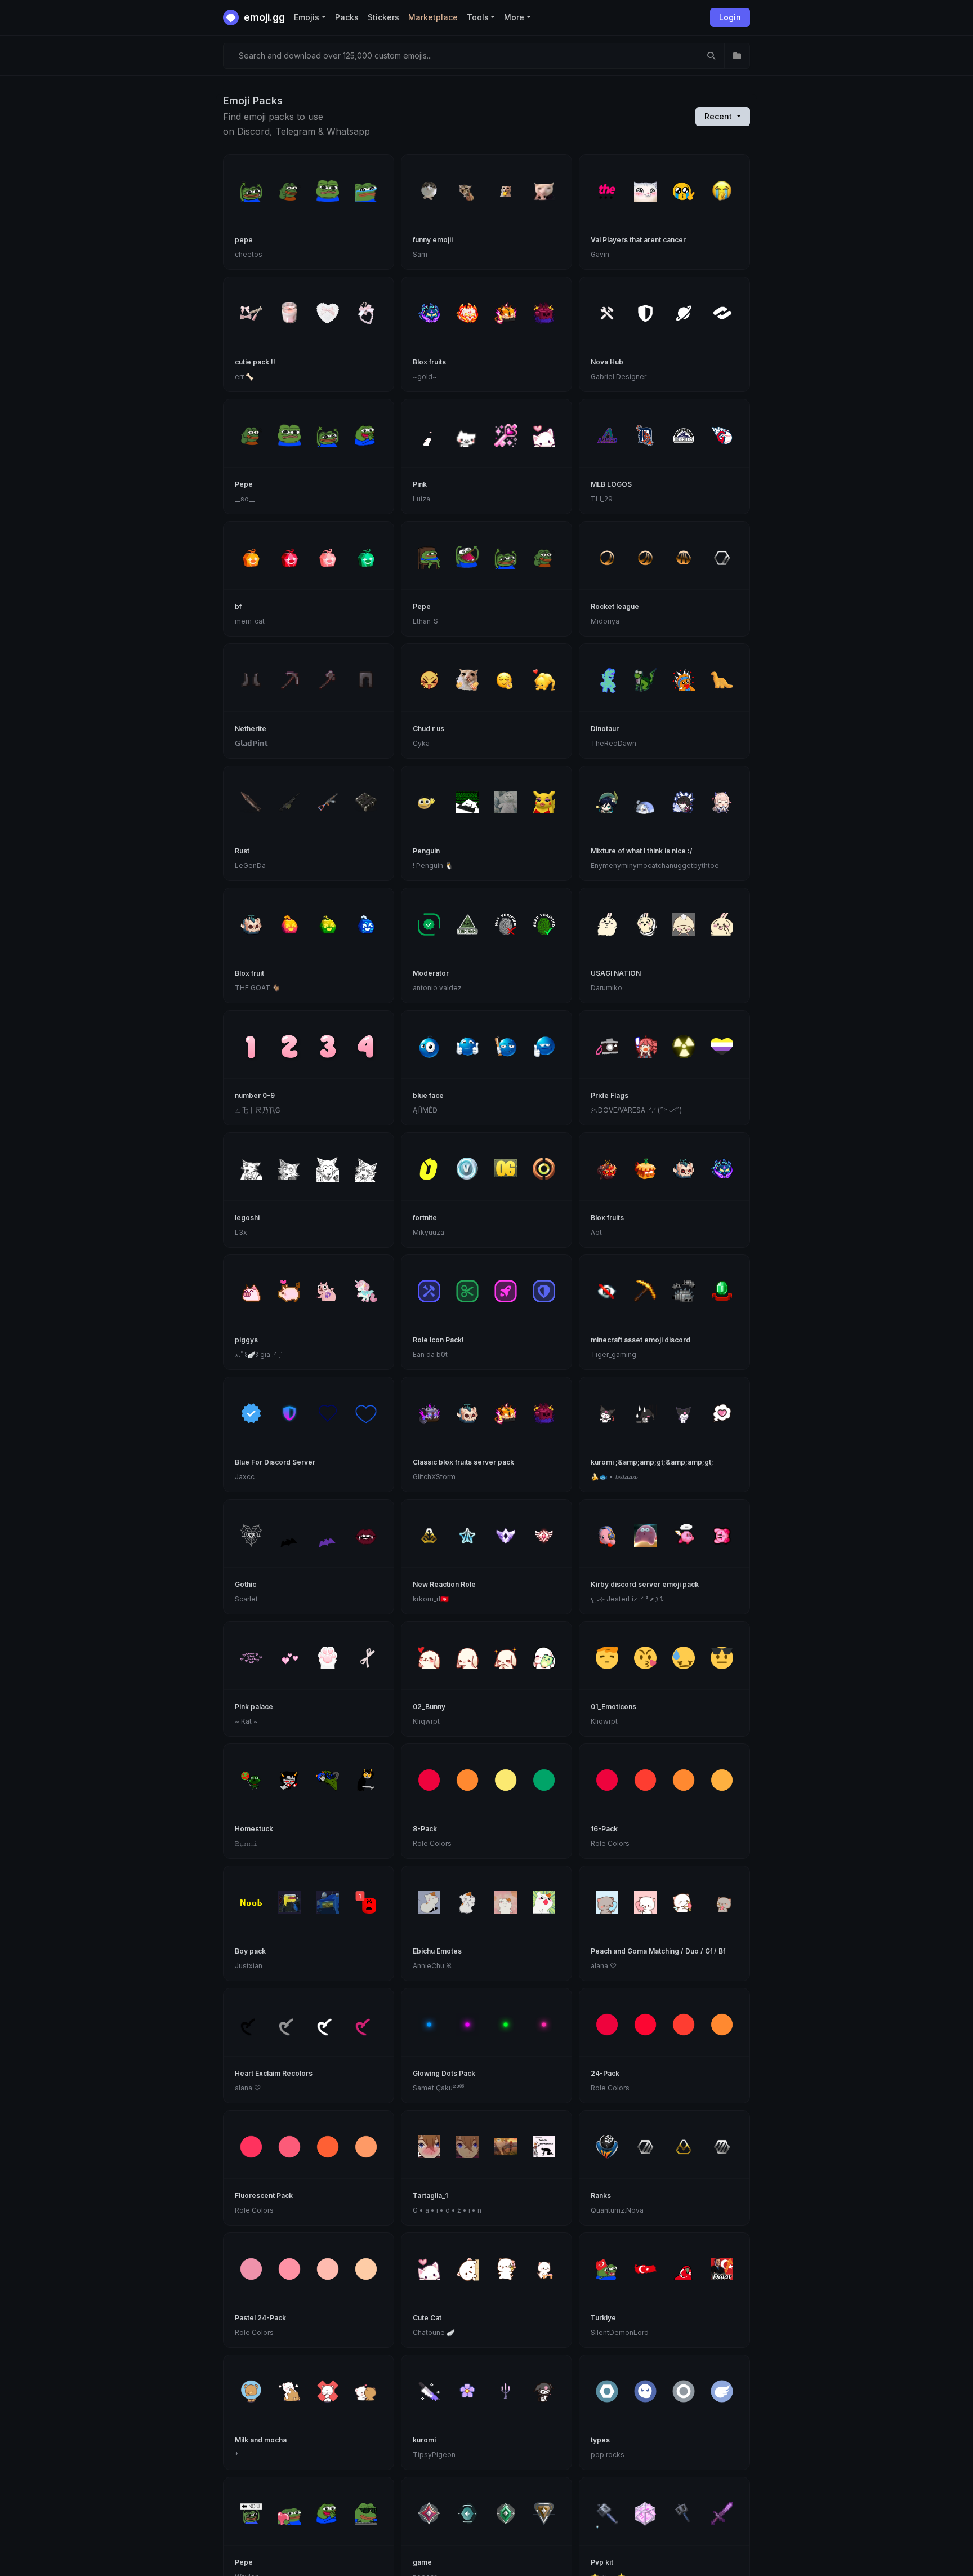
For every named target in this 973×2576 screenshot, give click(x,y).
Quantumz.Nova (617, 2210)
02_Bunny (429, 1707)
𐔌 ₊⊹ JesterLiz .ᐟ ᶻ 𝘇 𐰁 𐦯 (627, 1599)
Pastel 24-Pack (260, 2318)
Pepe (244, 484)
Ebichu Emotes (437, 1951)
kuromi (424, 2440)
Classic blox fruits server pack (463, 1462)
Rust (242, 851)
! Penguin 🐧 (433, 866)
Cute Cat (427, 2318)
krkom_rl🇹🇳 (431, 1599)
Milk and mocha (261, 2440)
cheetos (249, 254)
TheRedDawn (613, 743)
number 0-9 (255, 1095)
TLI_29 (602, 499)
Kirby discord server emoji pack (645, 1584)
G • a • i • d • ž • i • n (447, 2210)
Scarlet (246, 1599)
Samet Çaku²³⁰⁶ (438, 2088)
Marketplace (433, 17)
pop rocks (608, 2455)
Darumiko (606, 988)
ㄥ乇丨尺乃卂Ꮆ (257, 1110)
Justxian (249, 1966)
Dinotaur (605, 729)
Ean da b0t (430, 1354)
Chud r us (429, 729)
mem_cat (250, 621)
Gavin (600, 254)
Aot (596, 1232)
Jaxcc (245, 1477)
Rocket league (615, 606)
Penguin (426, 851)
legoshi (247, 1218)
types (600, 2440)
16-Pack (604, 1829)
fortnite (425, 1218)
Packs (347, 17)
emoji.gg (263, 17)
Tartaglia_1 (430, 2195)
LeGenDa (250, 866)
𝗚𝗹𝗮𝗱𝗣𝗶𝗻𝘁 (251, 743)
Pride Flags (610, 1095)
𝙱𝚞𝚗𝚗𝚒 (246, 1843)
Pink (420, 484)
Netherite (251, 729)
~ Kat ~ (246, 1721)
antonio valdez (437, 988)
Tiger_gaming (613, 1354)
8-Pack (425, 1829)
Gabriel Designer (619, 377)
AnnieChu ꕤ (432, 1966)
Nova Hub (607, 362)
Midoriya (605, 621)
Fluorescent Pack (264, 2195)
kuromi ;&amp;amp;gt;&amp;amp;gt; (652, 1462)
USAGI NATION (616, 973)
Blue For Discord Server (275, 1462)
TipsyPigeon (434, 2455)
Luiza (421, 499)
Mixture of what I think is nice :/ (642, 851)
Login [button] (730, 17)
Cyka (421, 743)
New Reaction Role (444, 1584)
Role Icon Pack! (438, 1340)
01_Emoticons (613, 1707)
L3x (241, 1232)
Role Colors (432, 1843)
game (422, 2562)
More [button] (514, 17)
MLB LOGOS (611, 484)
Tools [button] (478, 17)
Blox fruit (249, 973)
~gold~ (425, 377)
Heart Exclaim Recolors (274, 2073)
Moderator (431, 973)
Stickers (383, 17)
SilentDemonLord (620, 2332)
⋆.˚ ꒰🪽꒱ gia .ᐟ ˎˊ (259, 1354)
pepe (244, 240)
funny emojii (433, 240)
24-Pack (605, 2073)
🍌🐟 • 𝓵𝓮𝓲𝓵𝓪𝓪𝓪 (613, 1477)
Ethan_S (425, 621)
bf (238, 606)
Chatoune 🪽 (434, 2332)
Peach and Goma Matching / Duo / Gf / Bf (658, 1951)
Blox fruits (429, 362)
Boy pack (250, 1951)
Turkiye (603, 2318)
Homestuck (254, 1829)
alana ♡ (604, 1966)
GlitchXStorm (434, 1477)
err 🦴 (244, 377)
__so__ (245, 499)
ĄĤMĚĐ (425, 1110)
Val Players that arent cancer (638, 240)
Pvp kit (602, 2562)
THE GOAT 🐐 (258, 988)
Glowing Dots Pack (444, 2073)
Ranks (601, 2195)
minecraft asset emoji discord (641, 1340)
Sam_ (421, 254)
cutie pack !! (255, 362)
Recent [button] (719, 116)
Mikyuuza (429, 1232)
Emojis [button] (307, 17)
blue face (428, 1095)
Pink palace (254, 1707)
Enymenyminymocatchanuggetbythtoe (655, 866)
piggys (246, 1340)
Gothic (246, 1584)
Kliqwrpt (426, 1721)
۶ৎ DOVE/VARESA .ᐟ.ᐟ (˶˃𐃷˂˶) (636, 1110)
